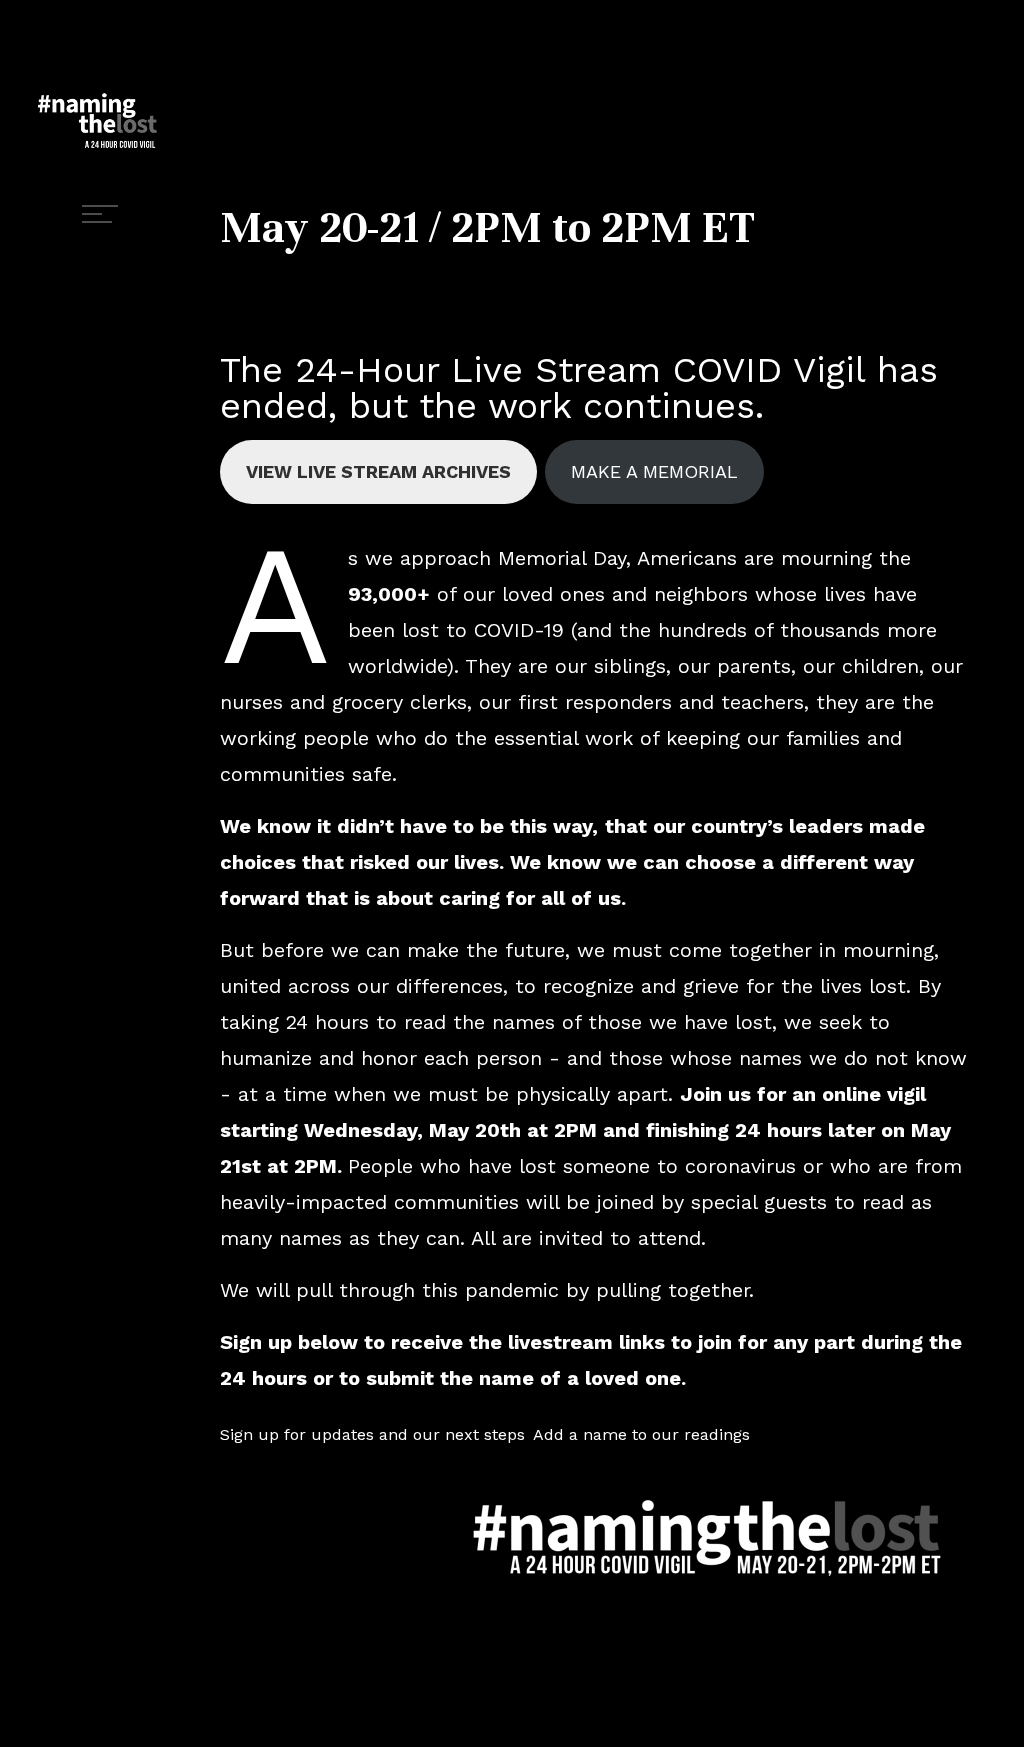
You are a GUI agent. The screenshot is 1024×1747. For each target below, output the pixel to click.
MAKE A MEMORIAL (654, 471)
